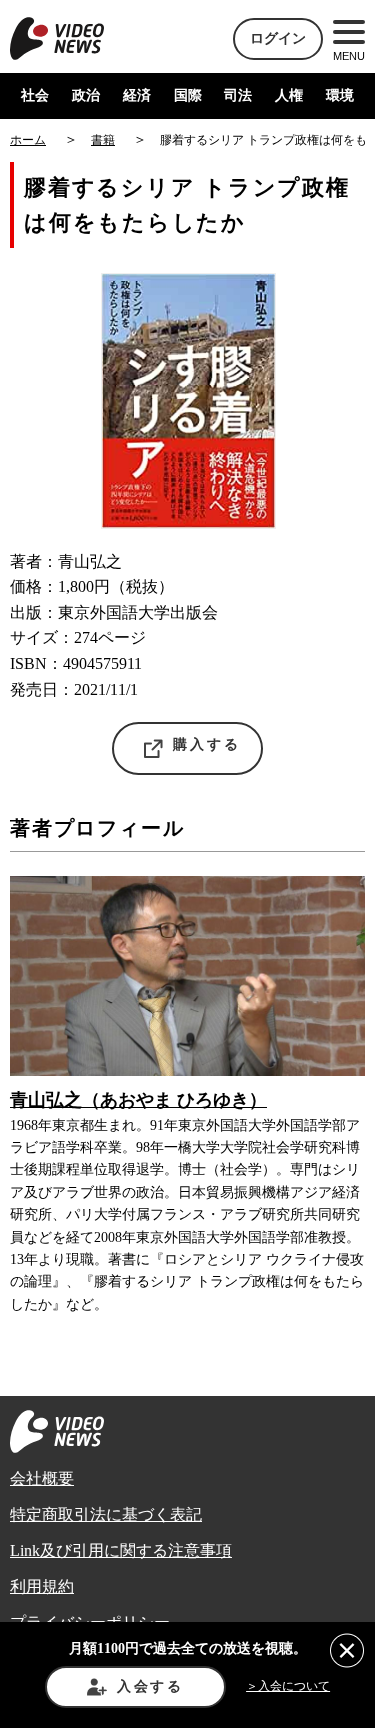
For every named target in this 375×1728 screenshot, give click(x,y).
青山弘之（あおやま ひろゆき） (138, 1100)
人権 (289, 95)
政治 (86, 95)
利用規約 (42, 1586)
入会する (150, 1686)
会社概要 (42, 1478)
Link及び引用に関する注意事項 (121, 1550)
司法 (238, 95)
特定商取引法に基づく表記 (106, 1514)
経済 (137, 95)
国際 (188, 95)
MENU (349, 56)
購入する (206, 744)
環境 (340, 95)
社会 (35, 95)
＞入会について (288, 1686)
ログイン (278, 38)
